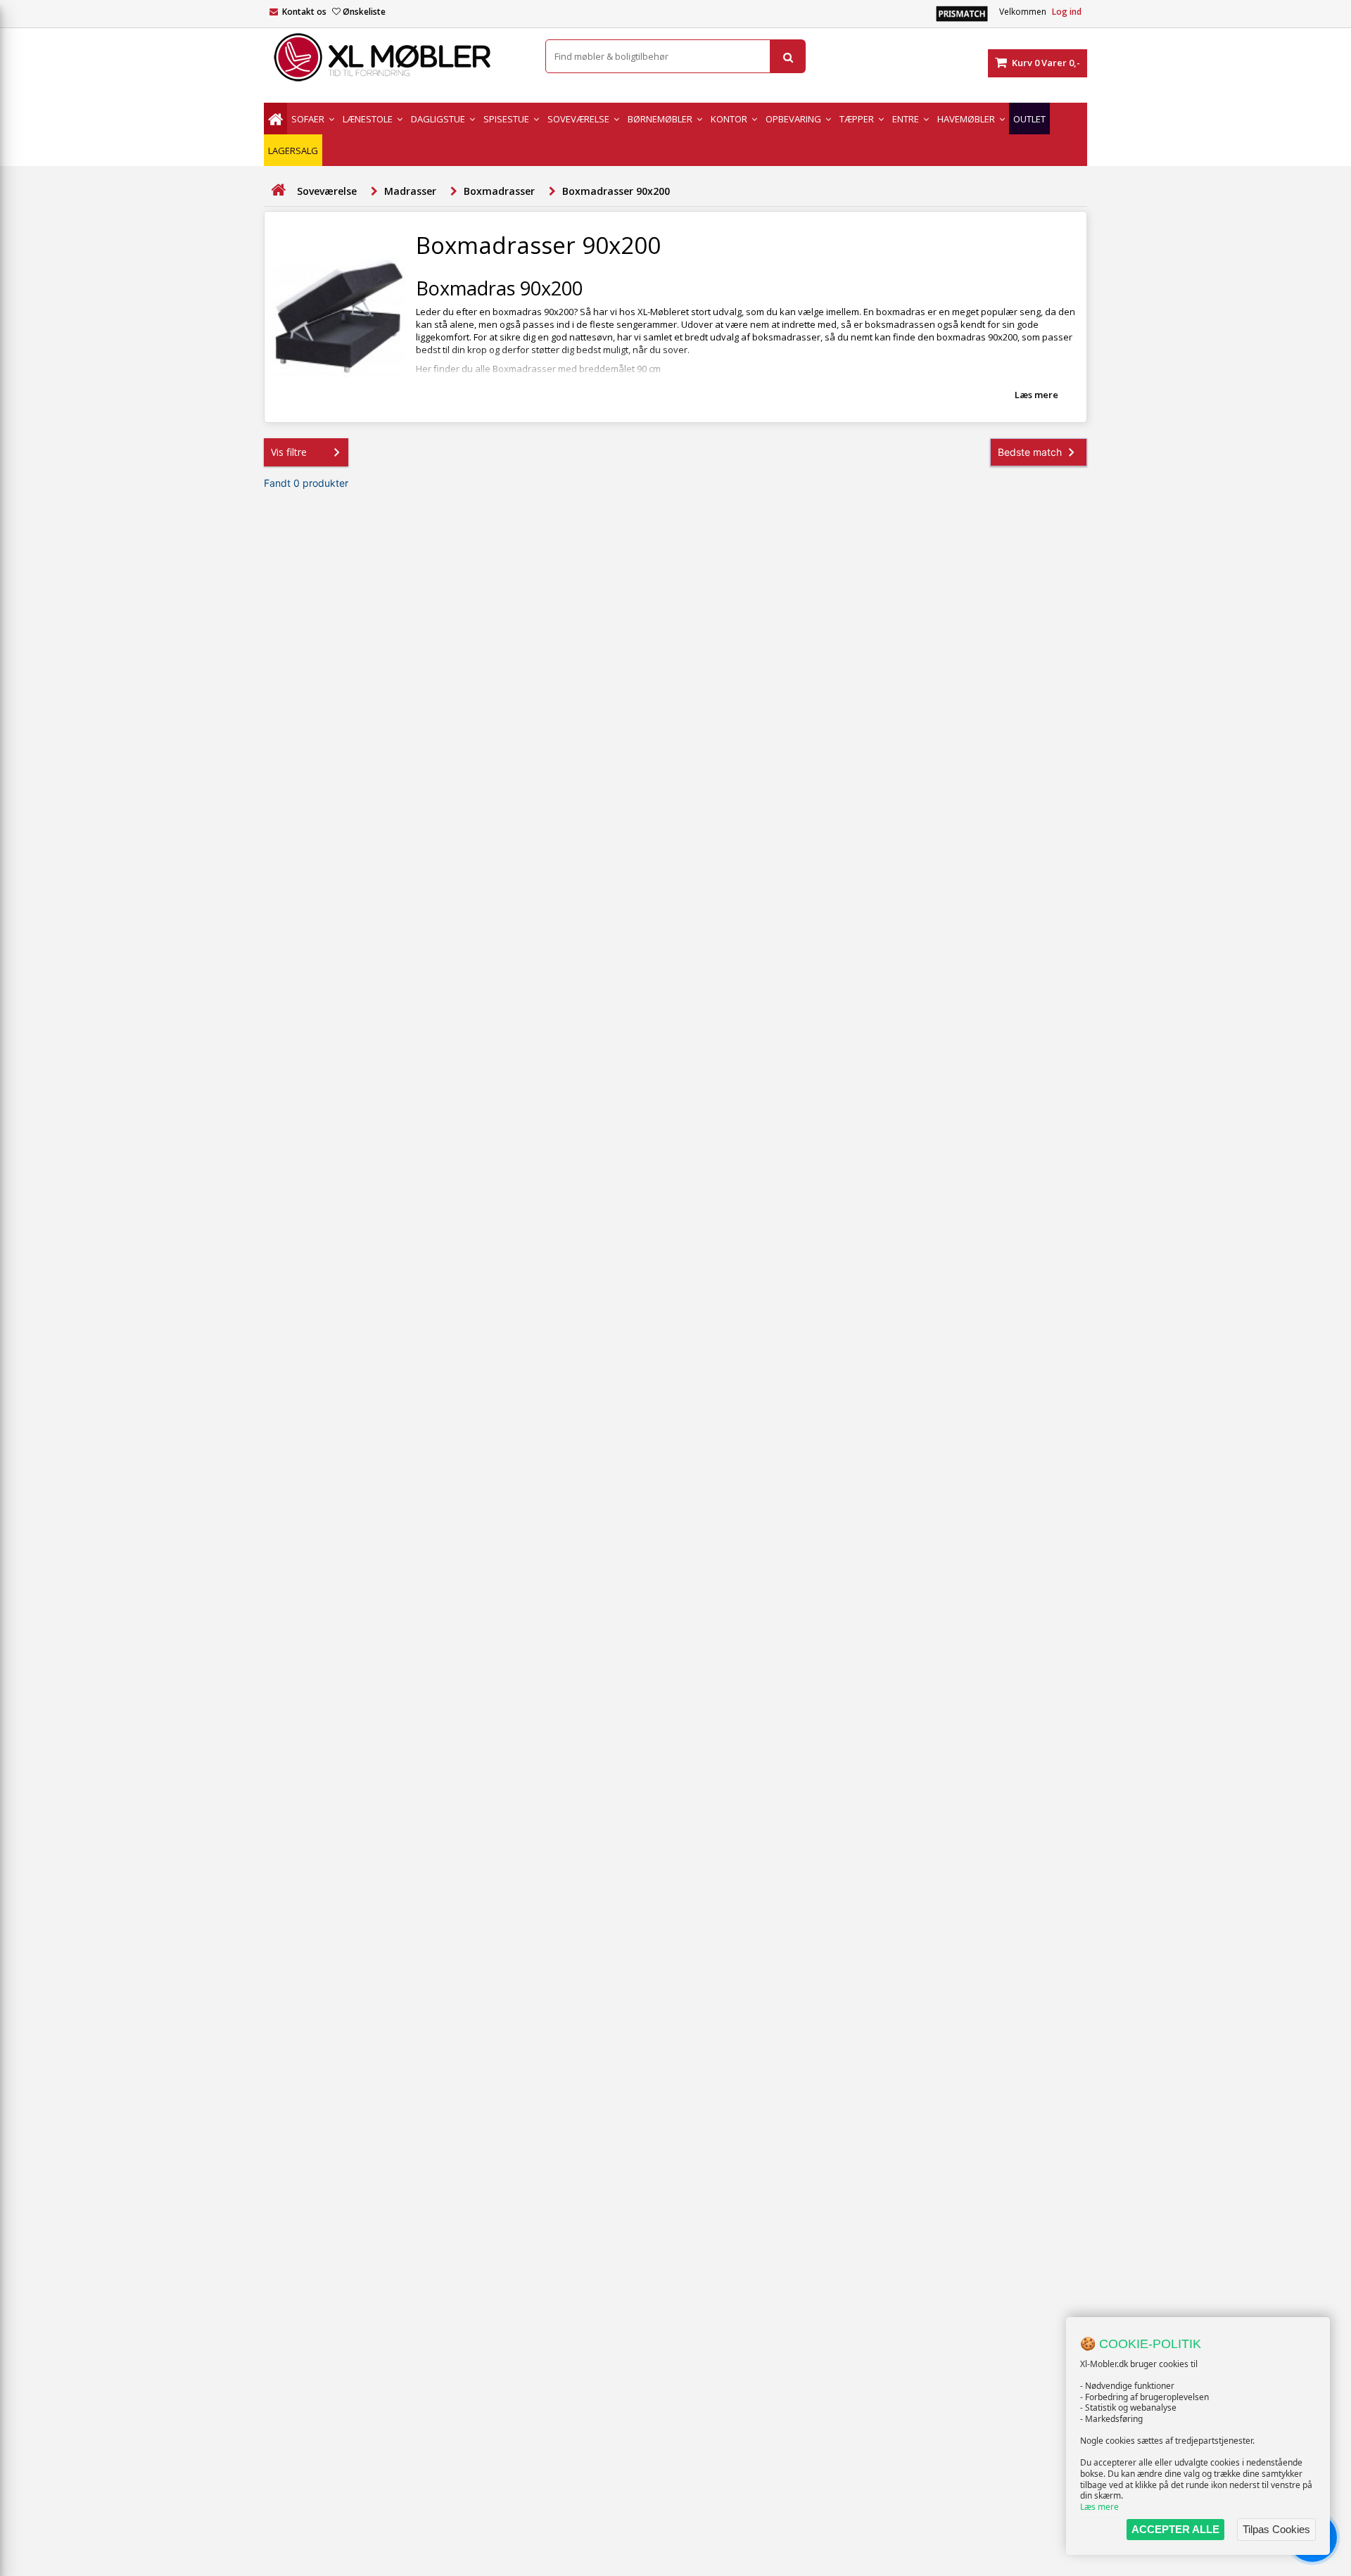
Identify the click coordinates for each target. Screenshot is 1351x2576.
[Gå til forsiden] (278, 190)
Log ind (1067, 12)
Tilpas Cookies (1276, 2529)
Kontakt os (304, 12)
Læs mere (1099, 2507)
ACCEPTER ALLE (1175, 2529)
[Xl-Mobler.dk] (394, 58)
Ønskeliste (364, 12)
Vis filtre (289, 452)
